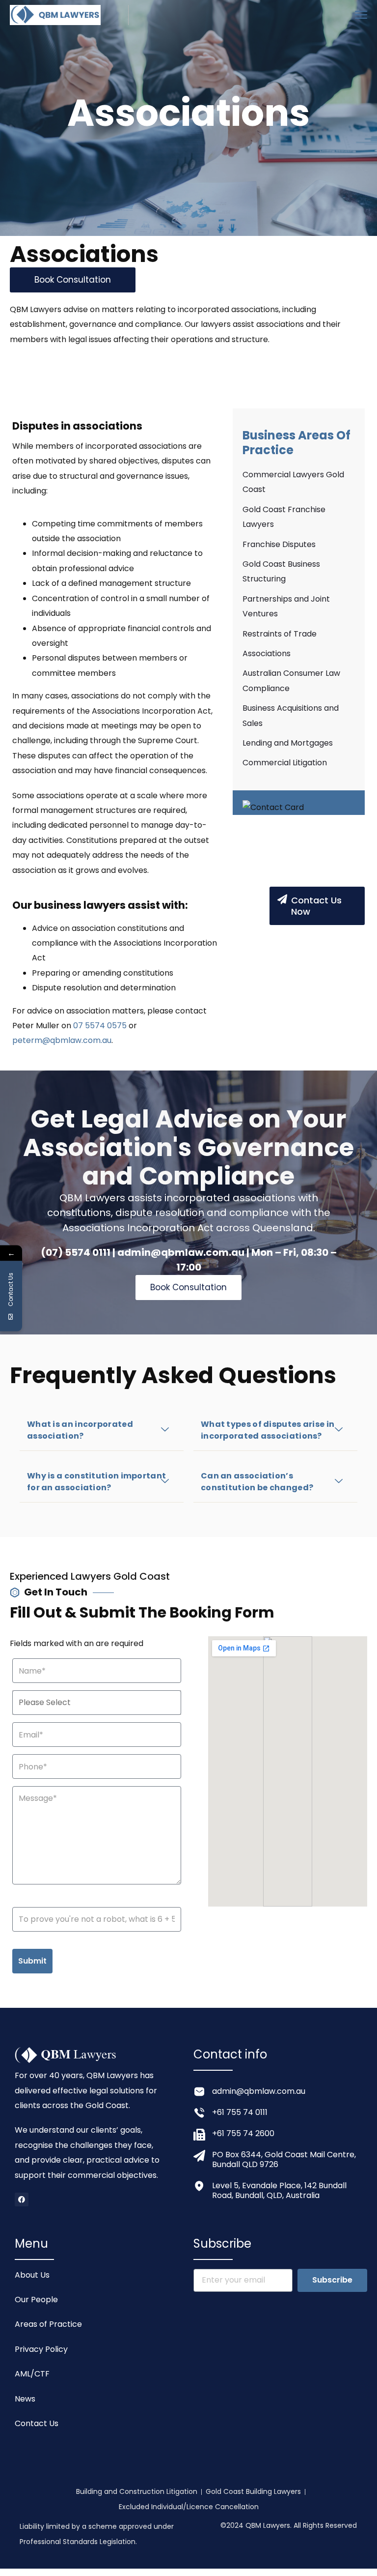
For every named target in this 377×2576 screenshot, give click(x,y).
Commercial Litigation (285, 763)
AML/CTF (32, 2374)
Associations (267, 653)
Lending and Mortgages (288, 743)
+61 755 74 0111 (240, 2112)
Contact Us (37, 2423)
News (25, 2399)
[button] (102, 1431)
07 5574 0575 (100, 1026)
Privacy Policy (41, 2349)
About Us (32, 2275)
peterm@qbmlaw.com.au (62, 1040)
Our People (36, 2300)
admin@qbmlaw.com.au (259, 2091)
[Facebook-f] (22, 2200)
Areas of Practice (48, 2324)
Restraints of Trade (280, 634)
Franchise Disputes (279, 544)
